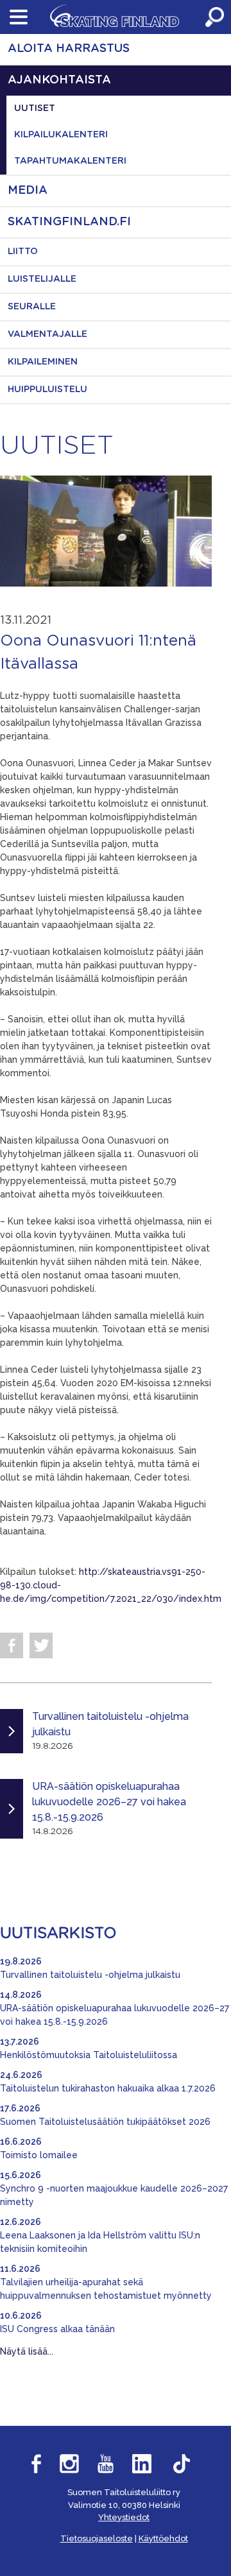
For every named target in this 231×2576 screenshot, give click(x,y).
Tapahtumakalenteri (70, 161)
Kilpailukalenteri (61, 135)
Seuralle (32, 307)
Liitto (23, 252)
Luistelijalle (42, 279)
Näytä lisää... (27, 2351)
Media (28, 191)
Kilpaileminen (43, 362)
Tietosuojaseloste (97, 2538)
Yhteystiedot (124, 2517)
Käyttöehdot (163, 2538)
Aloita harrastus (69, 49)
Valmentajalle (47, 334)
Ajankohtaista (59, 80)
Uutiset (35, 108)
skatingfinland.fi (69, 222)
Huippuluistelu (47, 390)
